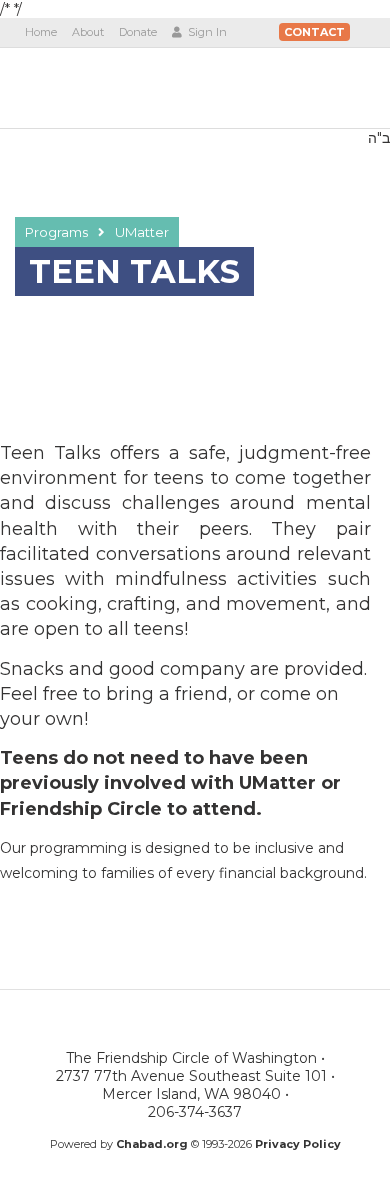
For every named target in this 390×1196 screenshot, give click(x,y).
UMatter (142, 232)
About (88, 32)
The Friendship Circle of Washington (137, 87)
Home (41, 32)
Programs (56, 232)
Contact (314, 32)
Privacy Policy (298, 1144)
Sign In (206, 32)
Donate (138, 32)
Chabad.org (152, 1144)
